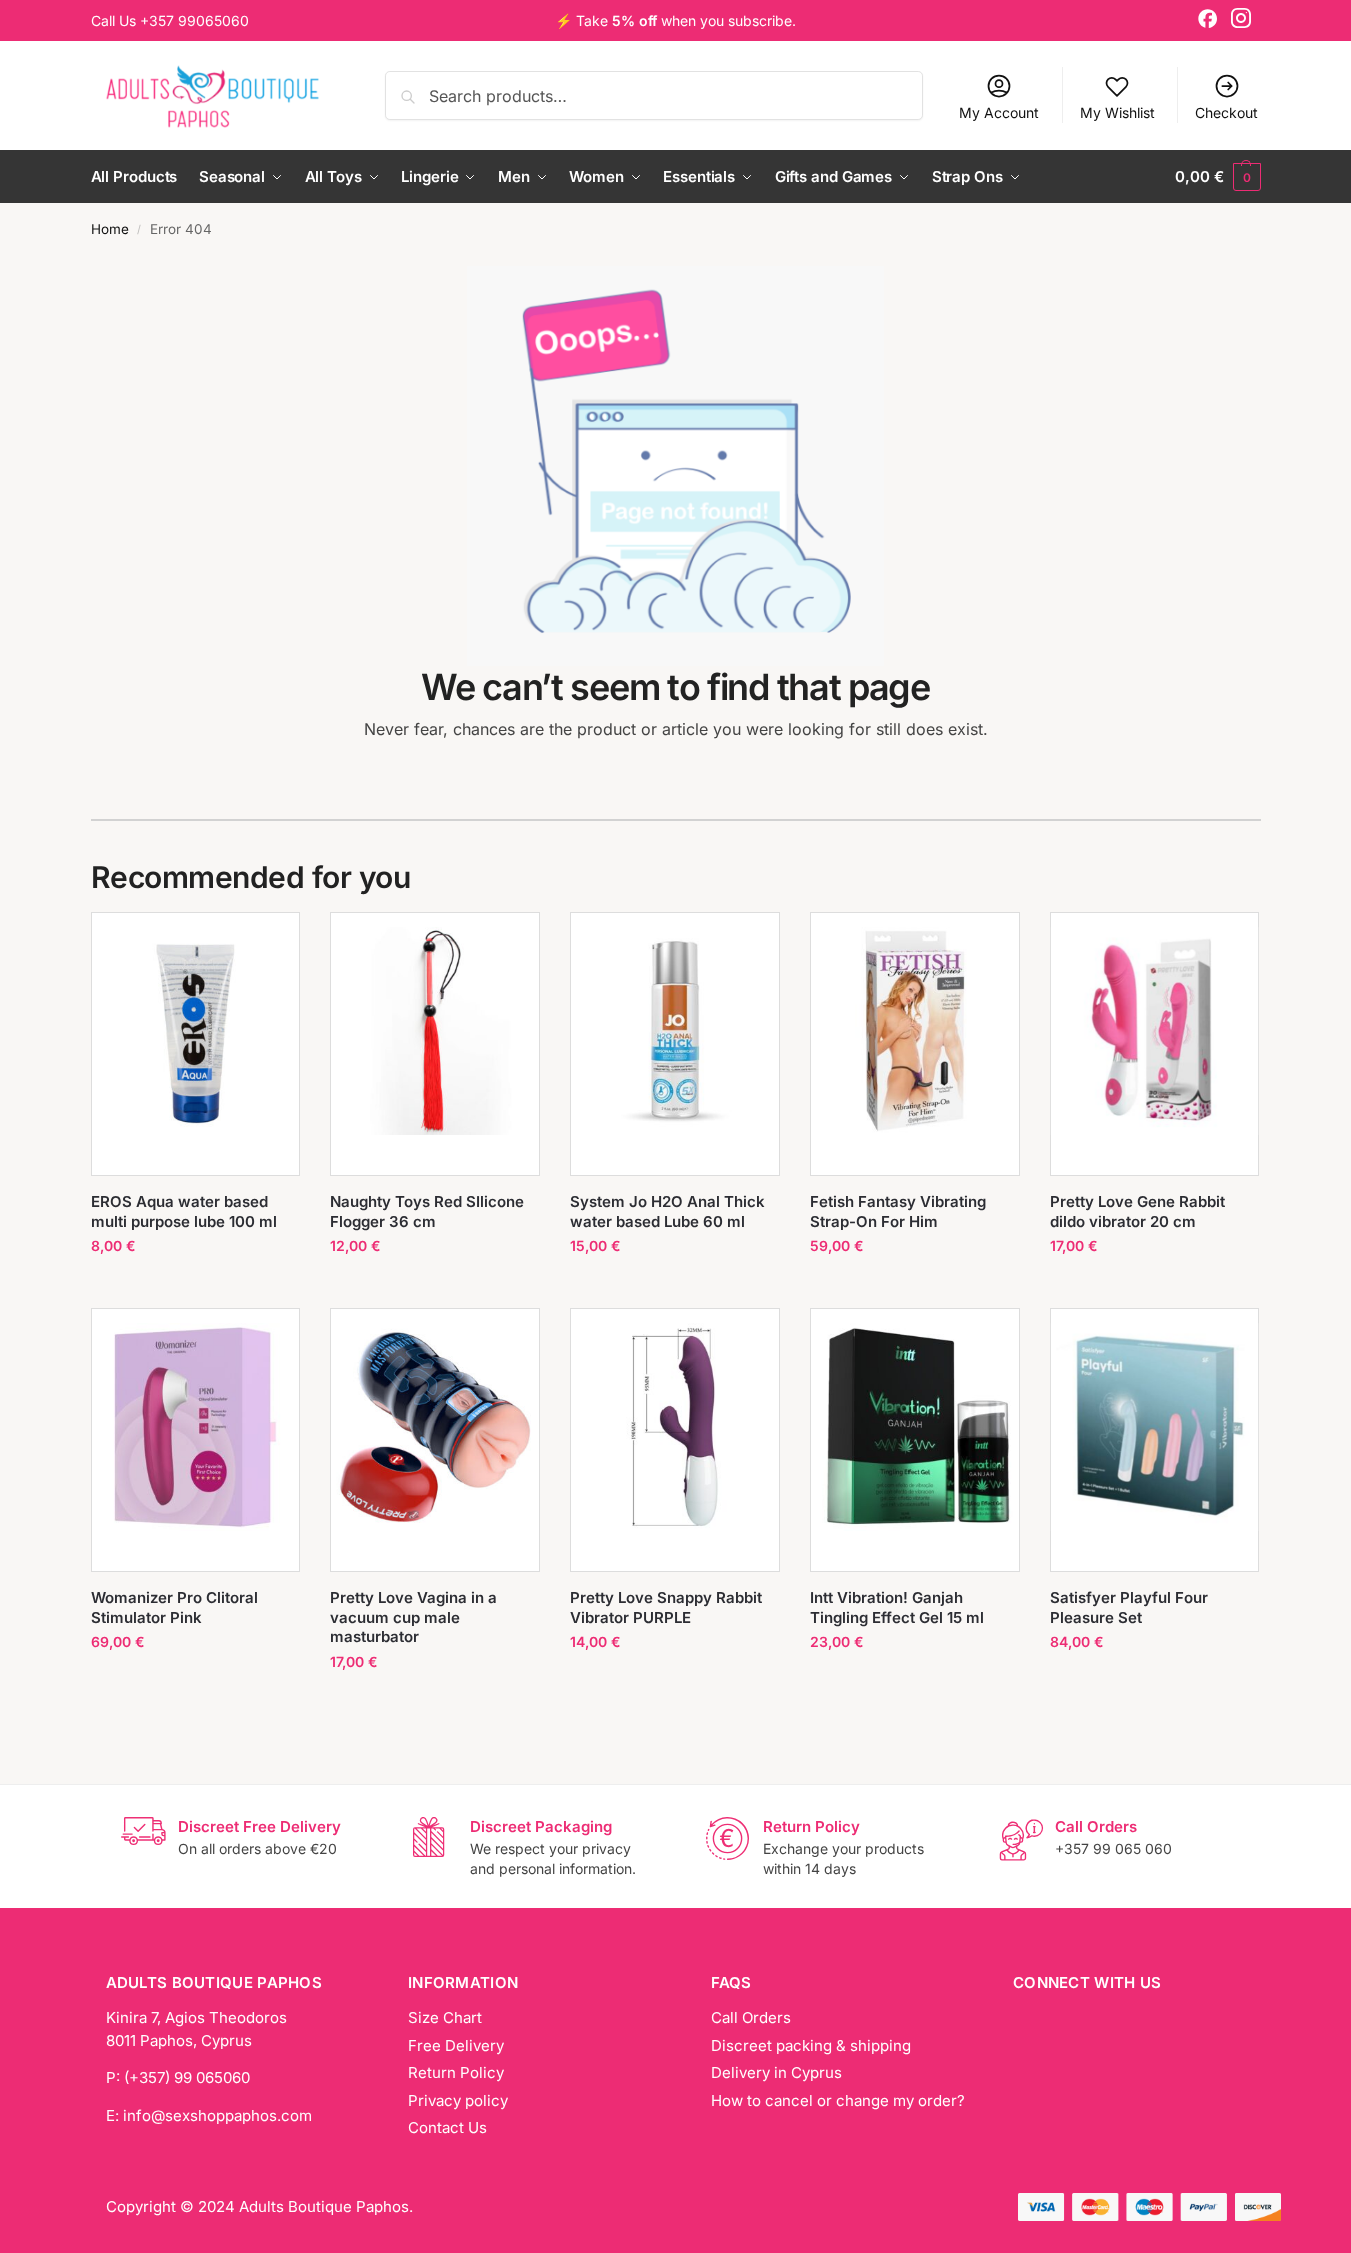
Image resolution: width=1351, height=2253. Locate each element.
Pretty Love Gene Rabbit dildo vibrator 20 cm (1137, 1211)
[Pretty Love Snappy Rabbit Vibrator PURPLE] (675, 1427)
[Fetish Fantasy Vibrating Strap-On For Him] (915, 1031)
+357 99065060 (194, 20)
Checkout (1226, 112)
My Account (999, 112)
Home (110, 229)
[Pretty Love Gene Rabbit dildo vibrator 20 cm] (1155, 1031)
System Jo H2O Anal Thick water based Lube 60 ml (667, 1211)
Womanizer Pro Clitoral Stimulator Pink (174, 1607)
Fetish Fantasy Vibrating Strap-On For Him (898, 1211)
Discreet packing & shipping (811, 2045)
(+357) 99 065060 (187, 2077)
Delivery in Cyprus (776, 2072)
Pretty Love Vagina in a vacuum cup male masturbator (413, 1617)
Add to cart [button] (195, 1287)
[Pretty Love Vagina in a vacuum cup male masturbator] (435, 1427)
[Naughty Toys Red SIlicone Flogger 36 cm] (435, 1031)
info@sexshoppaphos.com (217, 2115)
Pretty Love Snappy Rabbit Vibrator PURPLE (666, 1607)
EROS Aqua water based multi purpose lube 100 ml (184, 1211)
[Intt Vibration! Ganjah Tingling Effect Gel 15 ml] (915, 1427)
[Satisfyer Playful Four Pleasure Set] (1155, 1427)
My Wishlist (1117, 112)
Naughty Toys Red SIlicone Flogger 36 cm (427, 1211)
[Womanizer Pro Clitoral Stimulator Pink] (196, 1427)
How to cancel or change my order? (838, 2100)
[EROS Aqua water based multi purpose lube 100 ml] (196, 1031)
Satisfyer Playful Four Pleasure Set (1129, 1607)
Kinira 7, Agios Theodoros (196, 2017)
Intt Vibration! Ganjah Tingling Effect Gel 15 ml (897, 1607)
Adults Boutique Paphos (324, 2206)
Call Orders (751, 2017)
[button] (1217, 177)
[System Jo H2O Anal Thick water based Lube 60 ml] (675, 1031)
